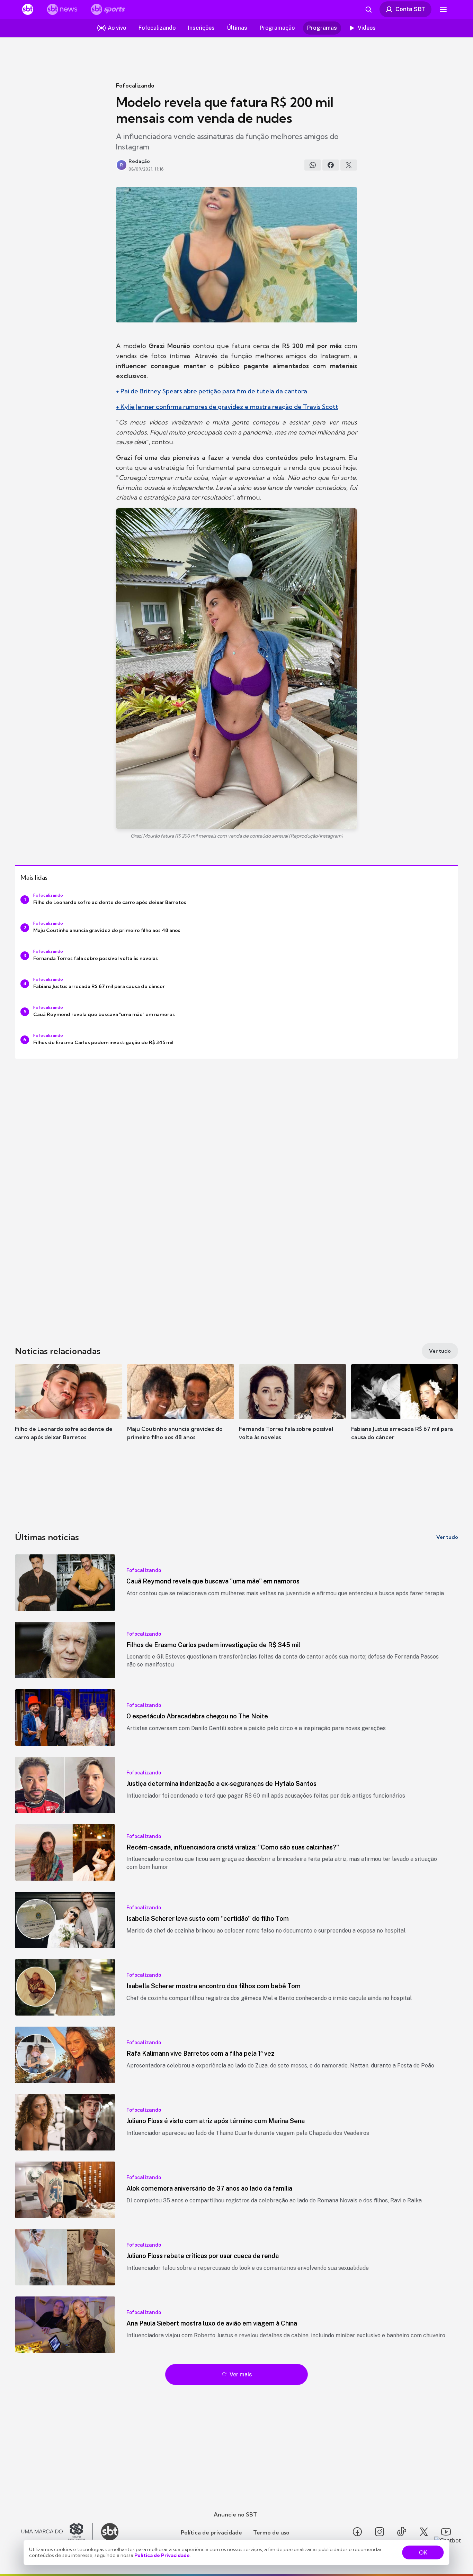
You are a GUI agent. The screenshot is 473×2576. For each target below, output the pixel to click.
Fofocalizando (135, 85)
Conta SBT (410, 9)
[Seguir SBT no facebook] (357, 2532)
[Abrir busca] (368, 9)
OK (423, 2552)
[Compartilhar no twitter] (349, 165)
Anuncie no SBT (235, 2514)
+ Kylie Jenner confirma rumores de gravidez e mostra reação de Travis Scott (227, 407)
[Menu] (443, 9)
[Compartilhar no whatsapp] (313, 165)
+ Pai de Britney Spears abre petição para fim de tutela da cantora (212, 391)
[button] (69, 1413)
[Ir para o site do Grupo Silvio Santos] (57, 2532)
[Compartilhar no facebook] (331, 165)
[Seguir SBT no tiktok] (402, 2532)
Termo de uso (271, 2532)
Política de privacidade (211, 2532)
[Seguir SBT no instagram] (380, 2532)
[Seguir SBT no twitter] (424, 2532)
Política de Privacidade (162, 2555)
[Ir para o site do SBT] (110, 2532)
